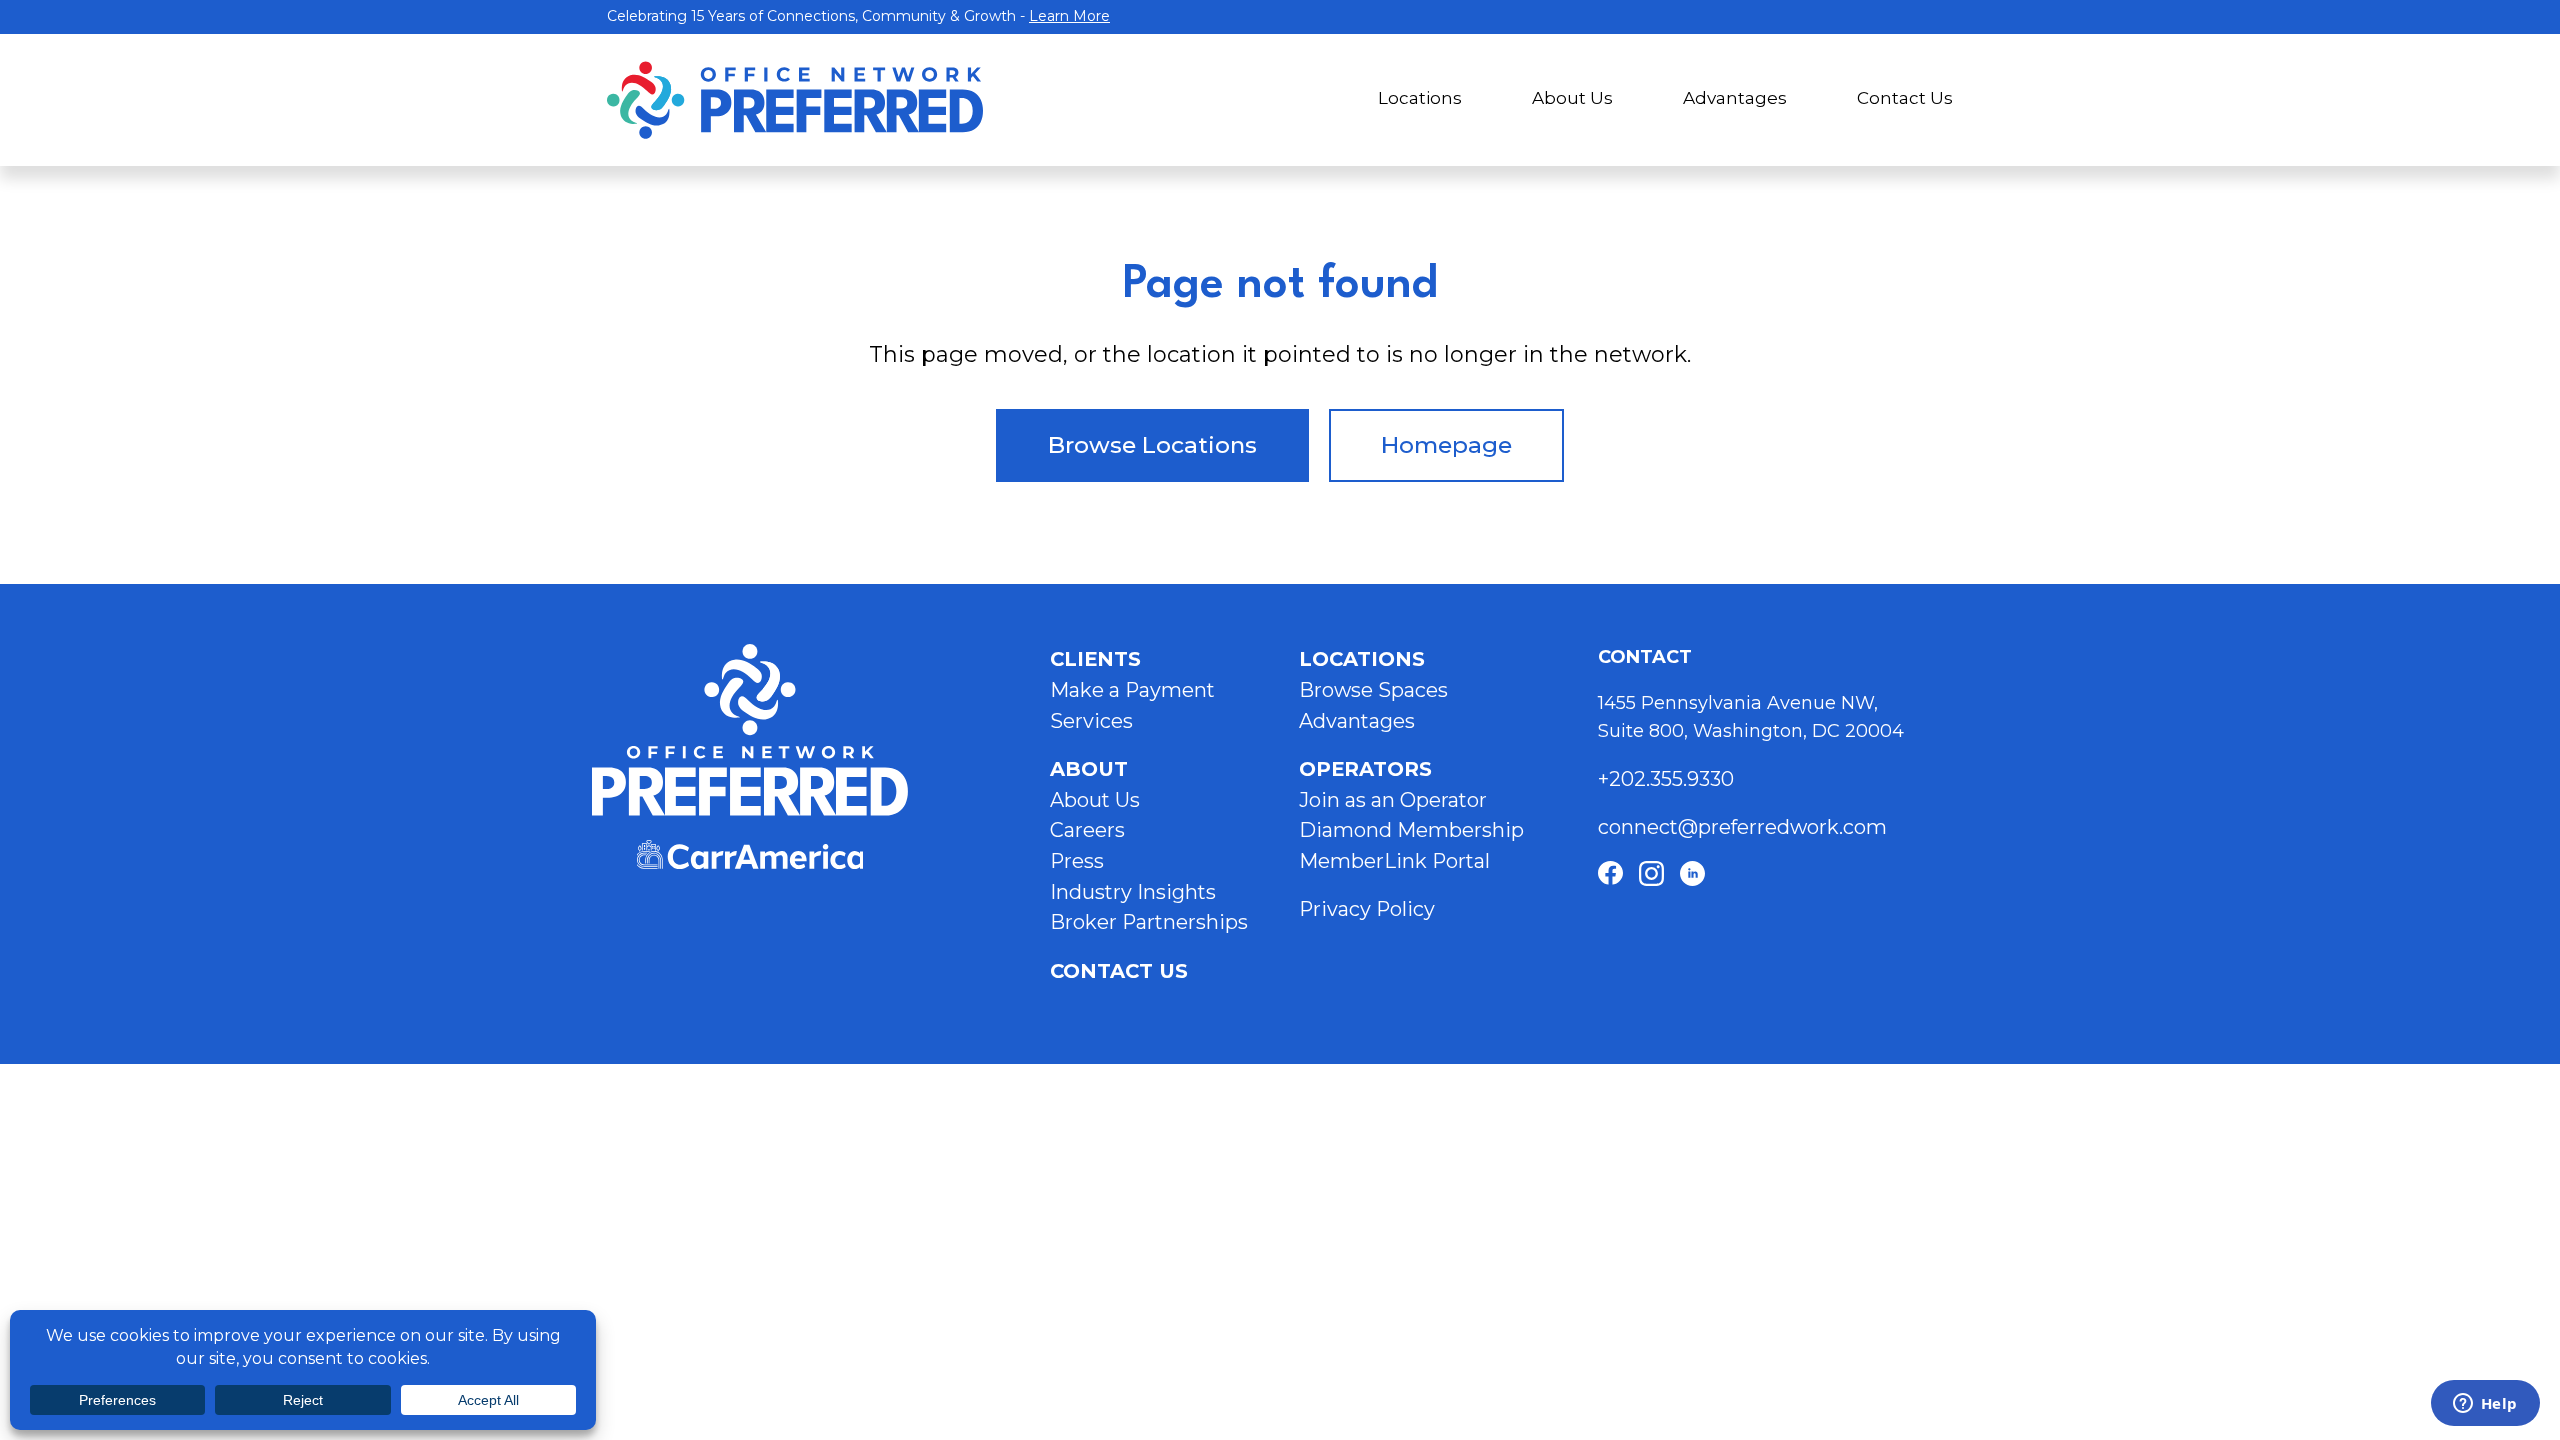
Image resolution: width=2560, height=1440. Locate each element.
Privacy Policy (1367, 909)
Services (1091, 721)
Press (1077, 861)
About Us (1572, 98)
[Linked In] (1692, 873)
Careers (1087, 830)
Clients (1095, 659)
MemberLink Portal (1394, 861)
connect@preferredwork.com (1742, 827)
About (1089, 769)
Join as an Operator (1393, 800)
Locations (1420, 98)
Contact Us (1905, 98)
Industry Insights (1133, 892)
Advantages (1735, 98)
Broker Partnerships (1149, 922)
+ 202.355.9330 (1668, 779)
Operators (1365, 769)
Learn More (1069, 16)
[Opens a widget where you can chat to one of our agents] (2485, 1405)
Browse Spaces (1373, 690)
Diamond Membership (1411, 830)
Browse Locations (1152, 445)
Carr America (750, 854)
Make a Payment (1132, 690)
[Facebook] (1610, 873)
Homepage (1446, 445)
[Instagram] (1651, 873)
